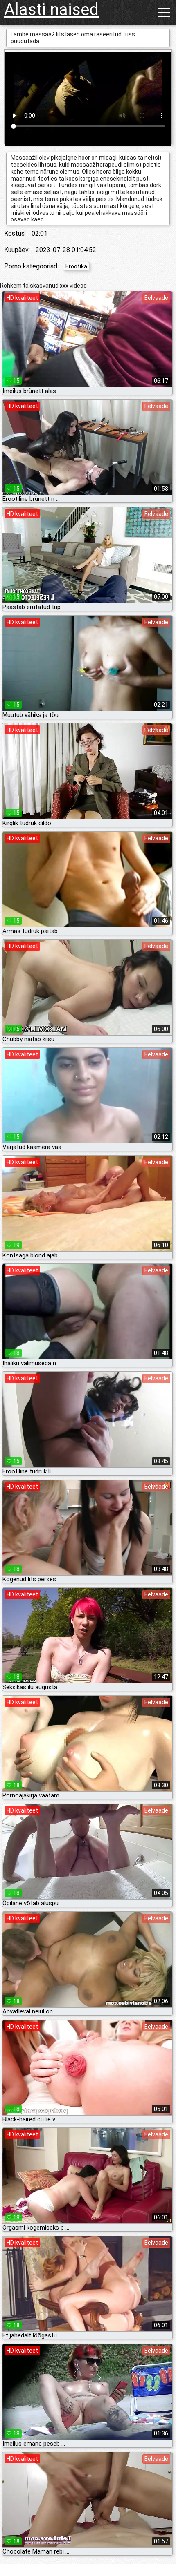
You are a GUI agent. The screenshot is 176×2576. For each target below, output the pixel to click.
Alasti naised (51, 10)
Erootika (76, 266)
